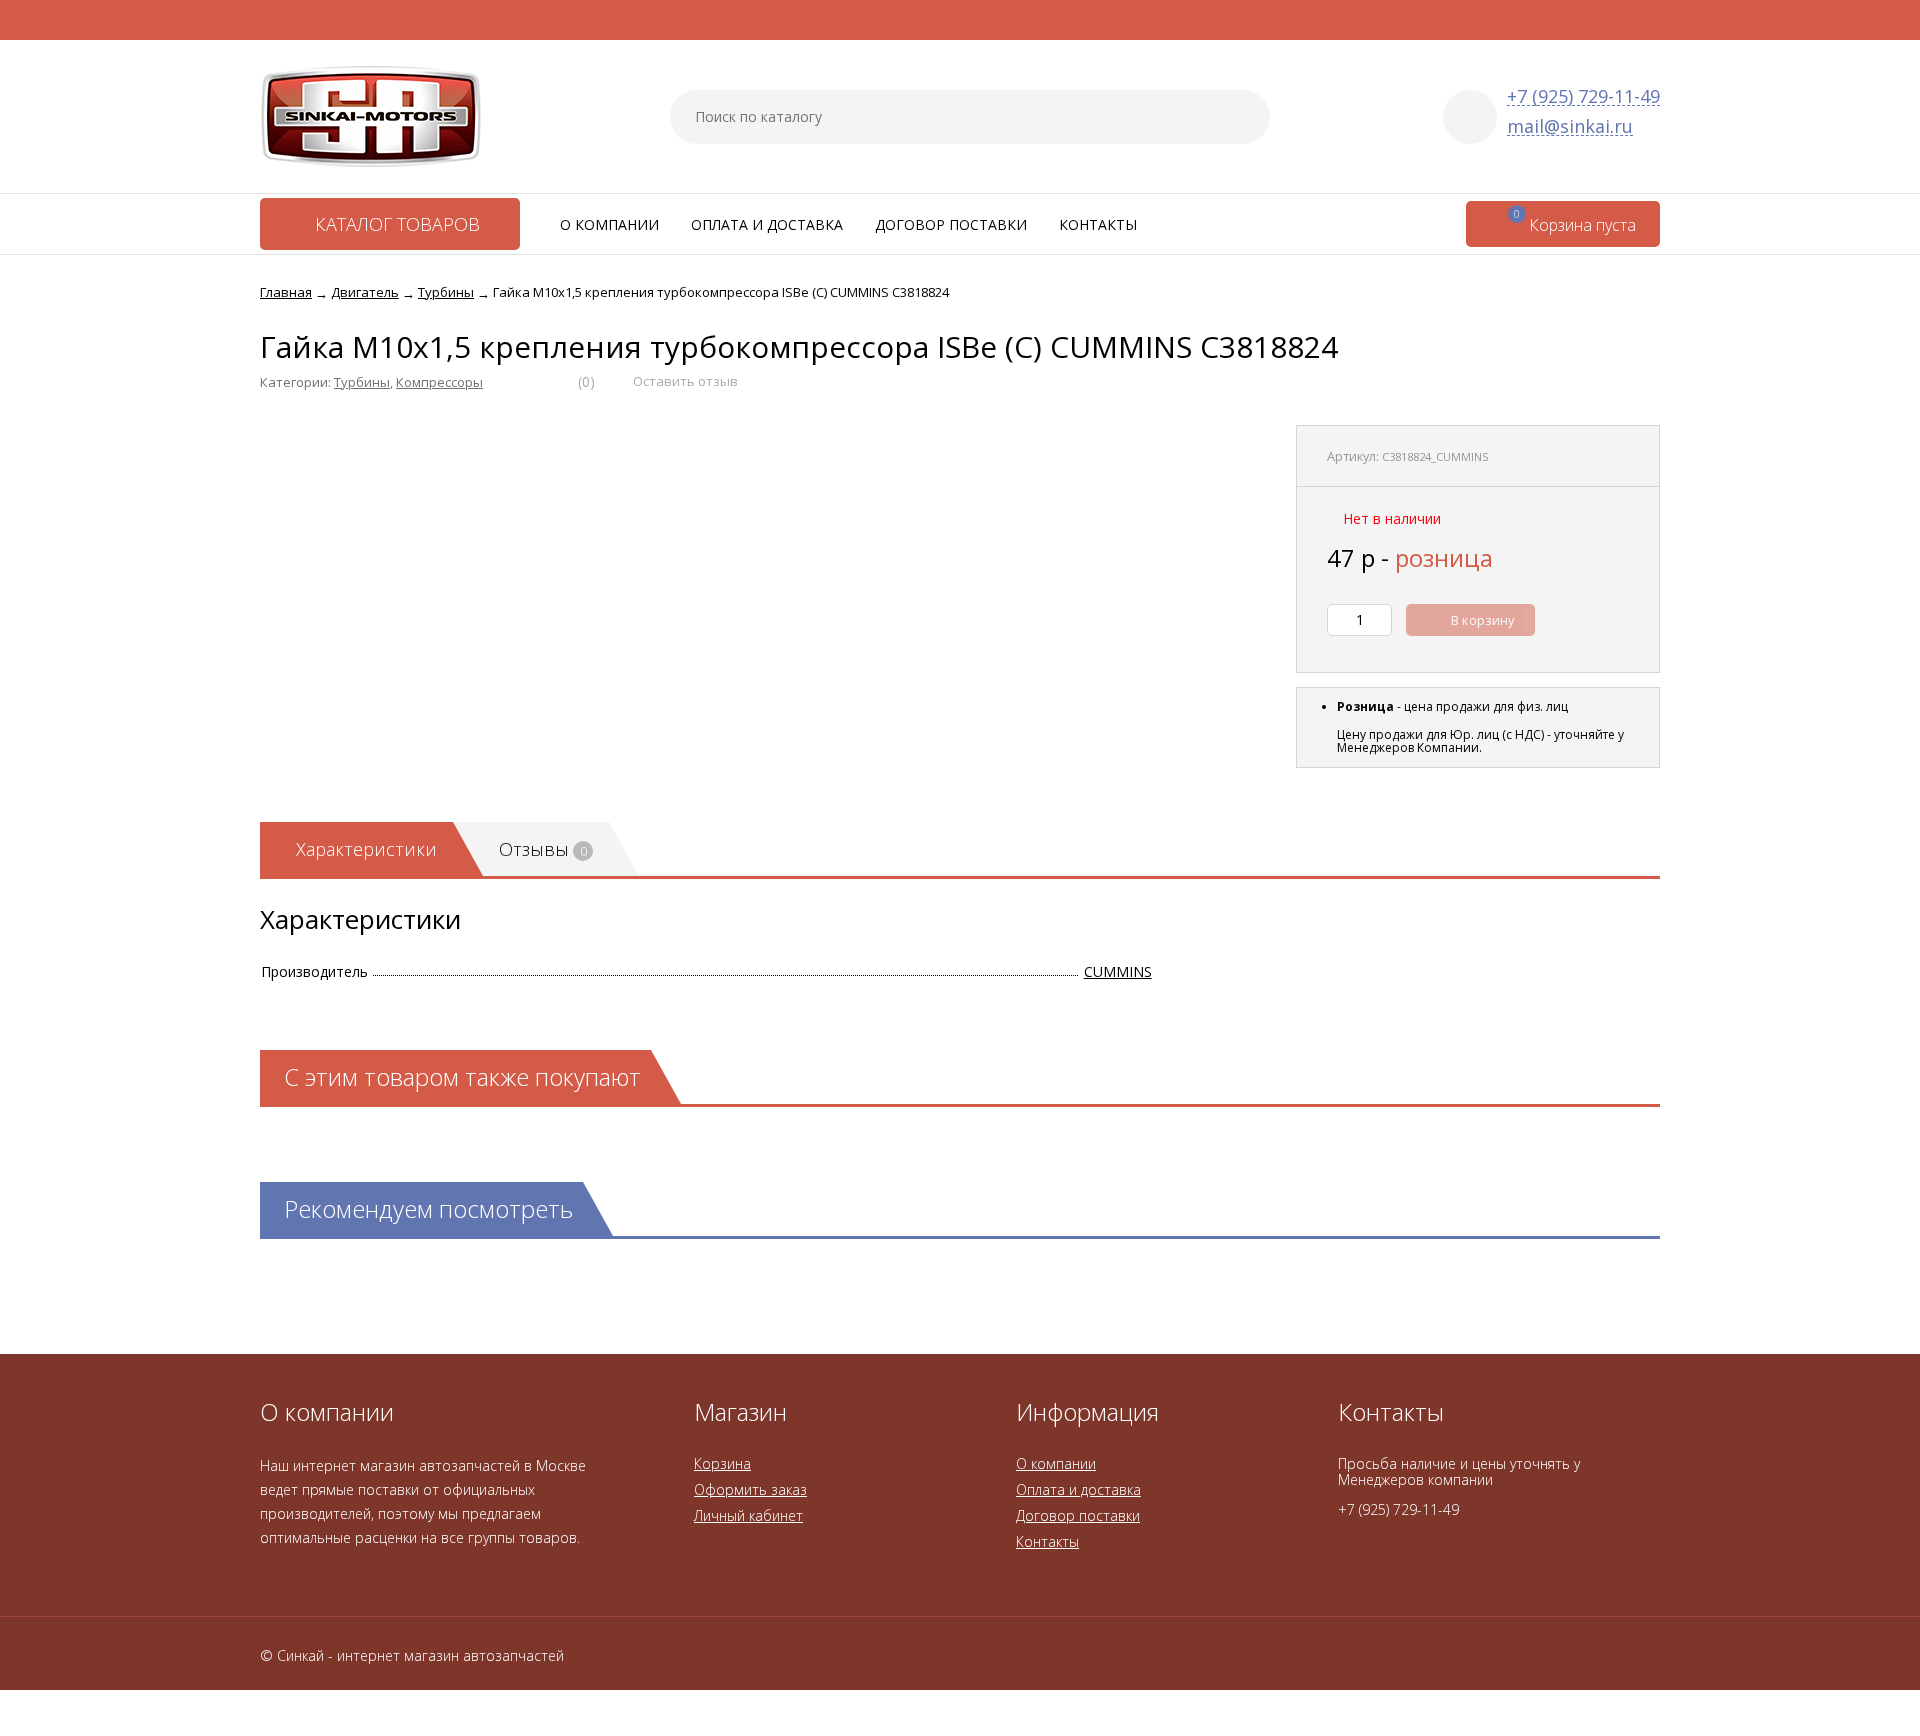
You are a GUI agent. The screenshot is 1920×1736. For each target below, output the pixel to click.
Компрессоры (439, 382)
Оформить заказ (750, 1489)
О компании (609, 224)
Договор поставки (951, 224)
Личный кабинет (748, 1515)
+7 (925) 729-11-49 (1583, 96)
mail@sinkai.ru (1570, 126)
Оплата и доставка (767, 224)
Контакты (1098, 224)
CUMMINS (1118, 971)
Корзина (722, 1463)
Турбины (362, 382)
